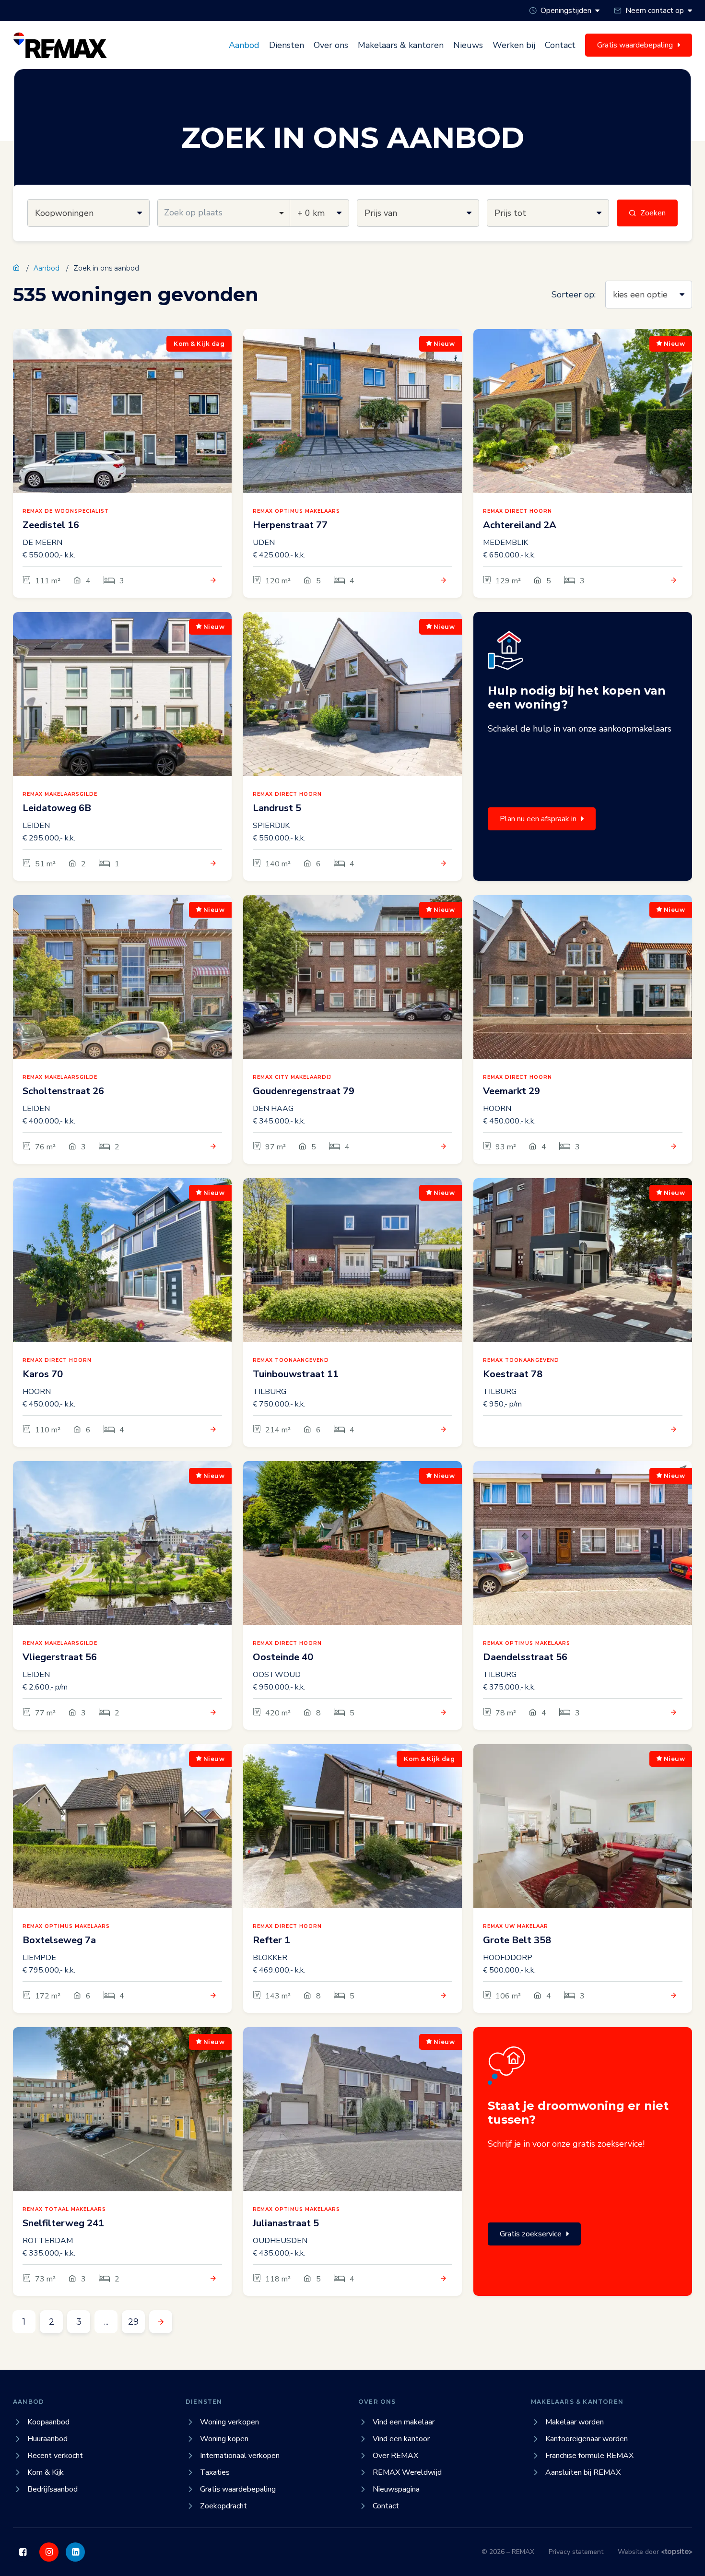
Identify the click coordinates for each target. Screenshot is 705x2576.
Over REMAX (395, 2456)
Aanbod (244, 45)
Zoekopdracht (223, 2506)
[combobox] (224, 213)
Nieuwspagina (396, 2489)
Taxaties (215, 2472)
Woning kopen (224, 2439)
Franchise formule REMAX (589, 2456)
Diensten (287, 45)
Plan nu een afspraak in (538, 819)
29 (133, 2322)
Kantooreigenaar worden (587, 2439)
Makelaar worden (575, 2422)
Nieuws (468, 45)
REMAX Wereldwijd (407, 2472)
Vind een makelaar (404, 2422)
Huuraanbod (47, 2439)
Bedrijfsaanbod (53, 2489)
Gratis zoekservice (531, 2234)
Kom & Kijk (46, 2472)
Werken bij (514, 45)
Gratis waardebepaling (238, 2489)
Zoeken (653, 213)
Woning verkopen (229, 2422)
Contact (560, 45)
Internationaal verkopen (240, 2456)
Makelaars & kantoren (401, 45)
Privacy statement (576, 2552)
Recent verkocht (55, 2456)
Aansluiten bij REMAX (583, 2472)
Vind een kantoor (401, 2439)
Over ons (331, 45)
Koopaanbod (48, 2422)
